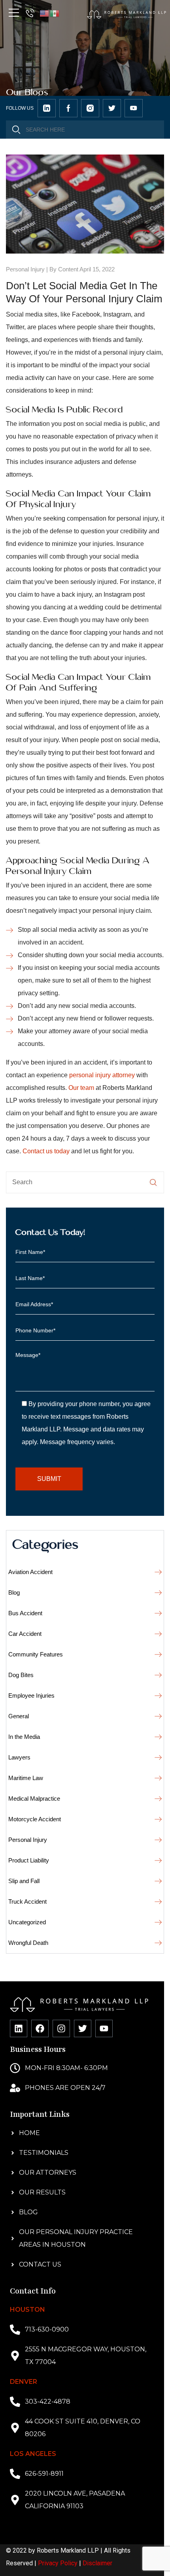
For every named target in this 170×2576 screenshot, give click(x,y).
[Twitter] (83, 2028)
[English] (45, 13)
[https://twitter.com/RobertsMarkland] (47, 108)
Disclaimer (97, 2563)
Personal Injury (25, 269)
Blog (14, 1592)
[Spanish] (55, 13)
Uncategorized (27, 1922)
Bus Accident (25, 1613)
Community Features (36, 1654)
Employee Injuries (31, 1695)
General (19, 1716)
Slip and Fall (24, 1881)
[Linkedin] (19, 2028)
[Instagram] (61, 2028)
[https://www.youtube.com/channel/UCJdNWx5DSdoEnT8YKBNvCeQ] (134, 108)
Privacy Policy (58, 2563)
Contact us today (46, 1151)
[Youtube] (104, 2028)
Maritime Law (26, 1778)
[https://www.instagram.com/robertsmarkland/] (90, 108)
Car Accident (25, 1634)
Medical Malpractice (34, 1798)
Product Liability (29, 1860)
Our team (81, 1088)
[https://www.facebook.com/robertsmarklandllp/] (68, 108)
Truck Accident (27, 1901)
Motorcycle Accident (35, 1819)
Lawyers (19, 1757)
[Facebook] (40, 2028)
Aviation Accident (30, 1572)
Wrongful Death (28, 1943)
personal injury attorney (102, 1075)
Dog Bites (21, 1675)
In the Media (24, 1737)
